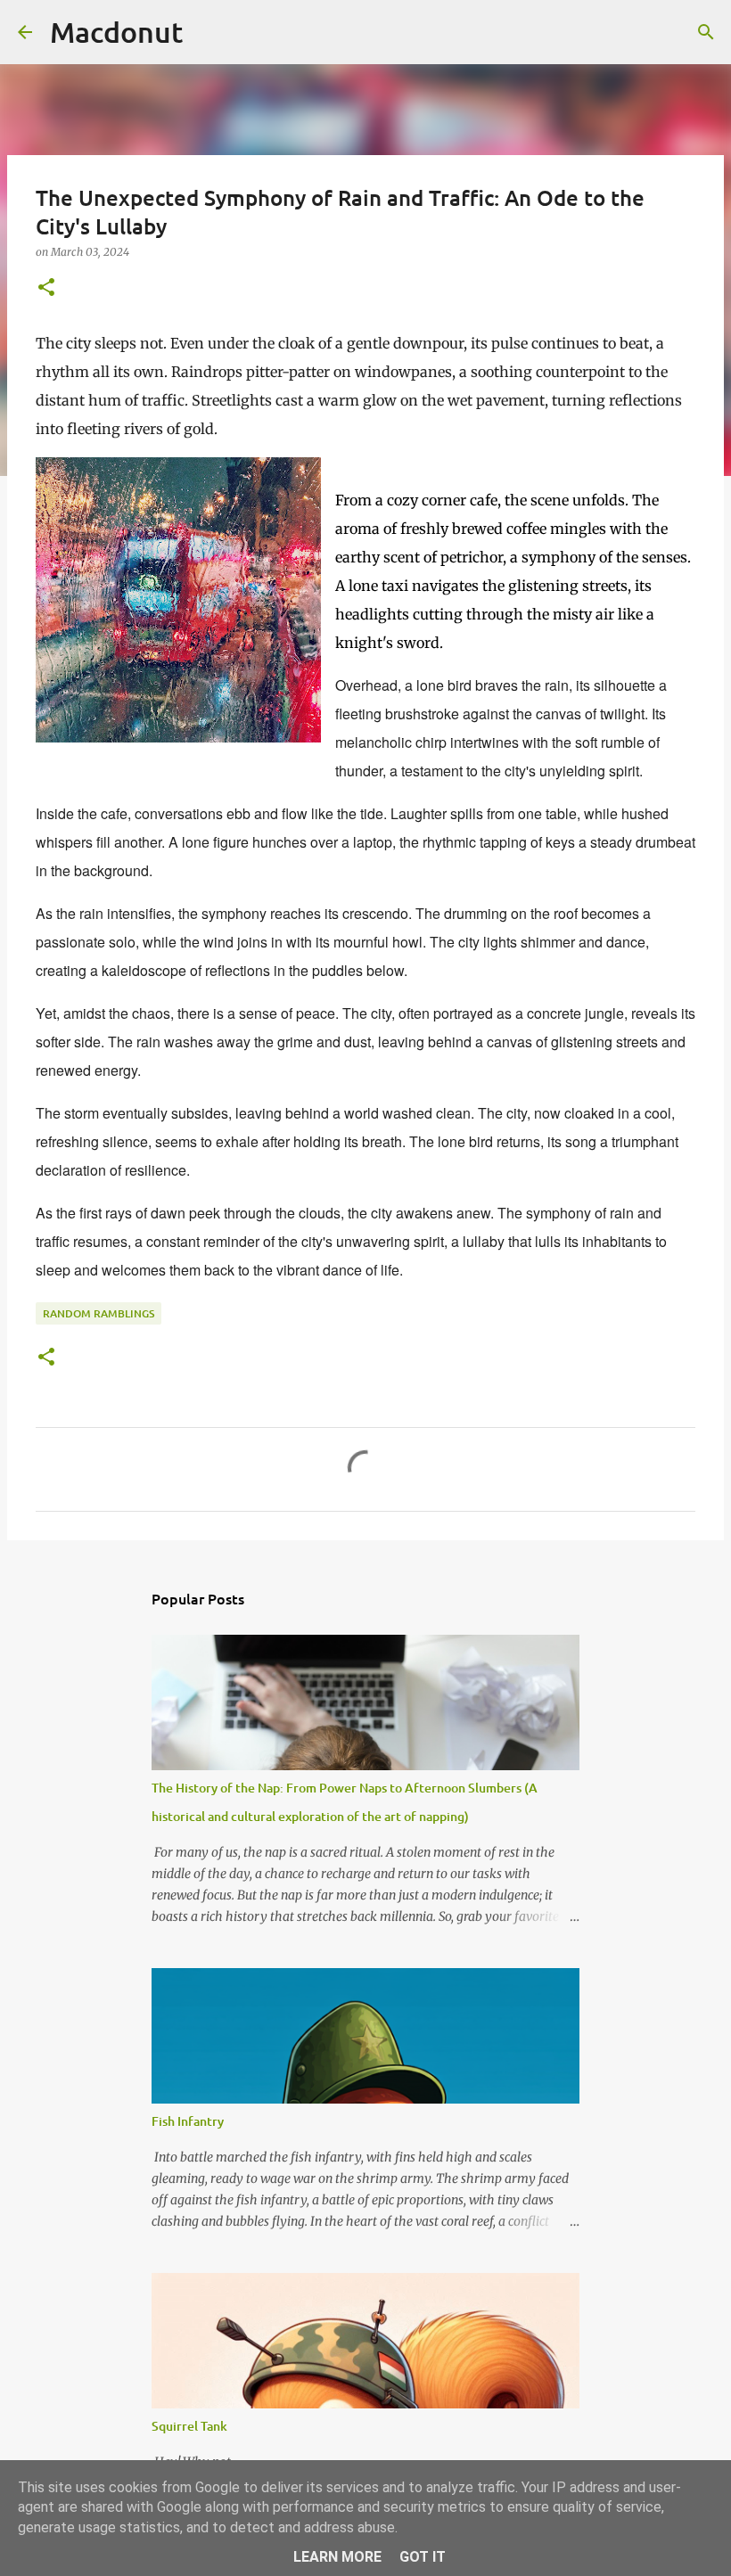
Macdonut (116, 32)
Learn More (337, 2557)
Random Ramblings (99, 1313)
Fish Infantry (188, 2121)
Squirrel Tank (189, 2426)
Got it (423, 2557)
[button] (46, 288)
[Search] (208, 32)
